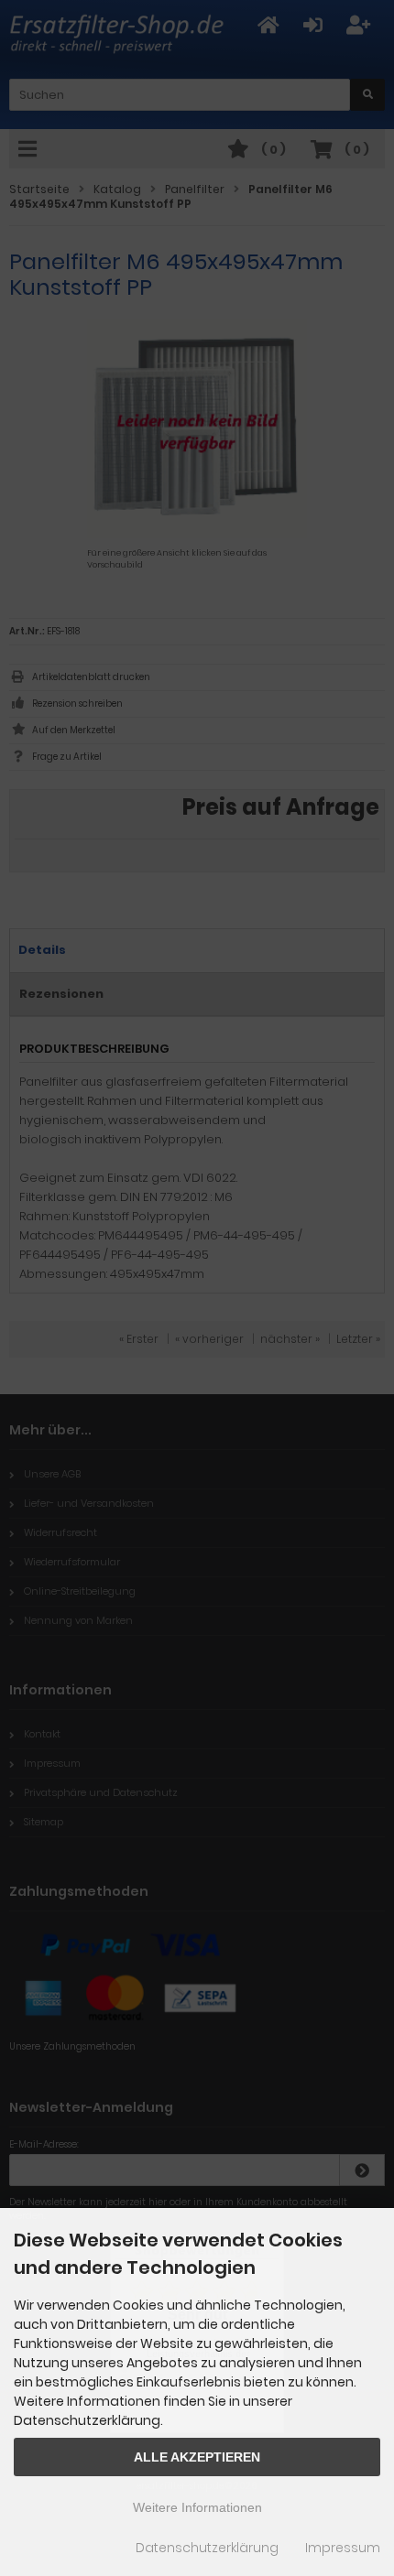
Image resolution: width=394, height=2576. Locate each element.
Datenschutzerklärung (207, 2548)
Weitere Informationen (197, 2507)
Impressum (343, 2548)
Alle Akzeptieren (197, 2457)
